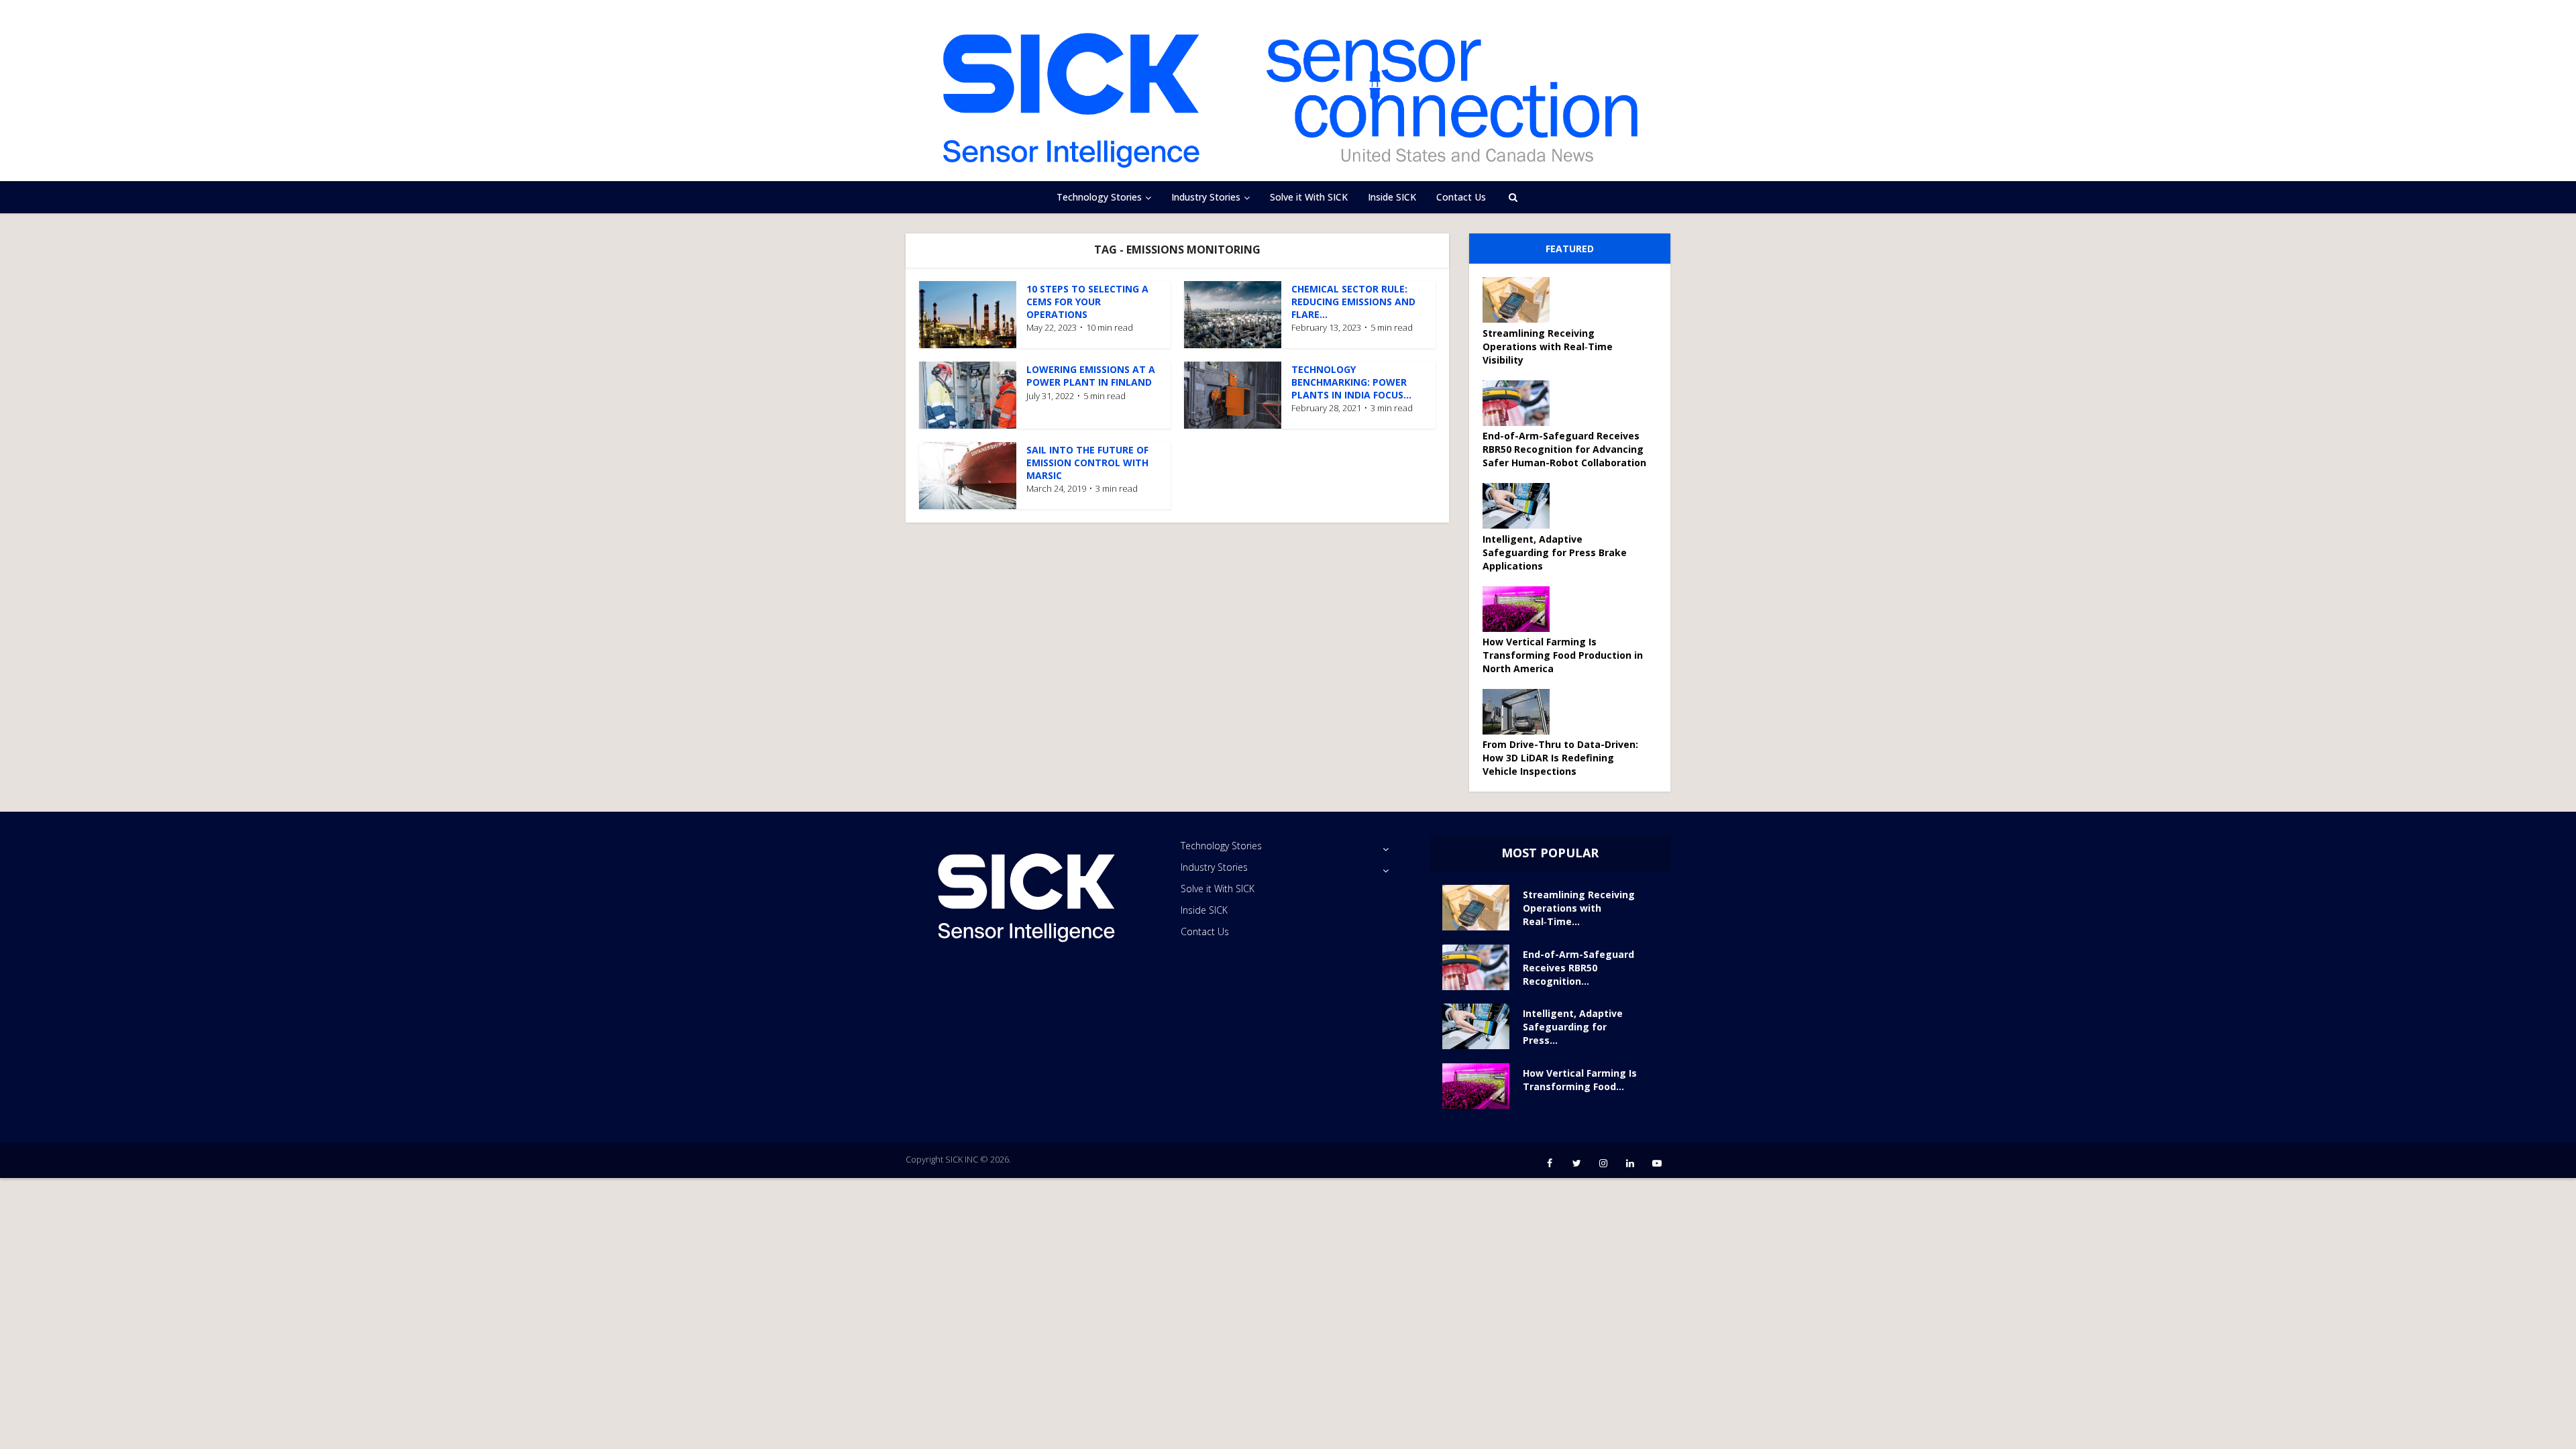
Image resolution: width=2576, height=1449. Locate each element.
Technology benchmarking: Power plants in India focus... (1351, 382)
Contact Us (1461, 197)
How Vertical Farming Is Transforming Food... (1580, 1080)
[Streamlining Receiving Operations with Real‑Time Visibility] (1521, 300)
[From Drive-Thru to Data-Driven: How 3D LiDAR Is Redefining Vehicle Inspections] (1521, 712)
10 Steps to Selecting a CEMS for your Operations (1087, 302)
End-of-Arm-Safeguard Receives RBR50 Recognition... (1578, 968)
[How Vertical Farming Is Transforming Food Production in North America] (1521, 609)
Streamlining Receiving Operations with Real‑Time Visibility (1548, 346)
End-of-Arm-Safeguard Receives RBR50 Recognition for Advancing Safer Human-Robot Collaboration (1564, 449)
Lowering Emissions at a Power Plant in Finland (1091, 376)
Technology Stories (1099, 197)
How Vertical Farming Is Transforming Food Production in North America (1563, 655)
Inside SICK (1392, 197)
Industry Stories (1206, 197)
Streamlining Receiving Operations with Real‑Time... (1579, 908)
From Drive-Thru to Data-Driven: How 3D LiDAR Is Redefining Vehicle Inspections (1560, 758)
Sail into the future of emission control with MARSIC (1087, 463)
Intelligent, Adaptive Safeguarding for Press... (1573, 1027)
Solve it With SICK (1309, 197)
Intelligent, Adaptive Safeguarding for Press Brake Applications (1555, 552)
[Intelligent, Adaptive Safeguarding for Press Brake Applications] (1521, 506)
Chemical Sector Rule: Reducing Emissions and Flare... (1353, 302)
